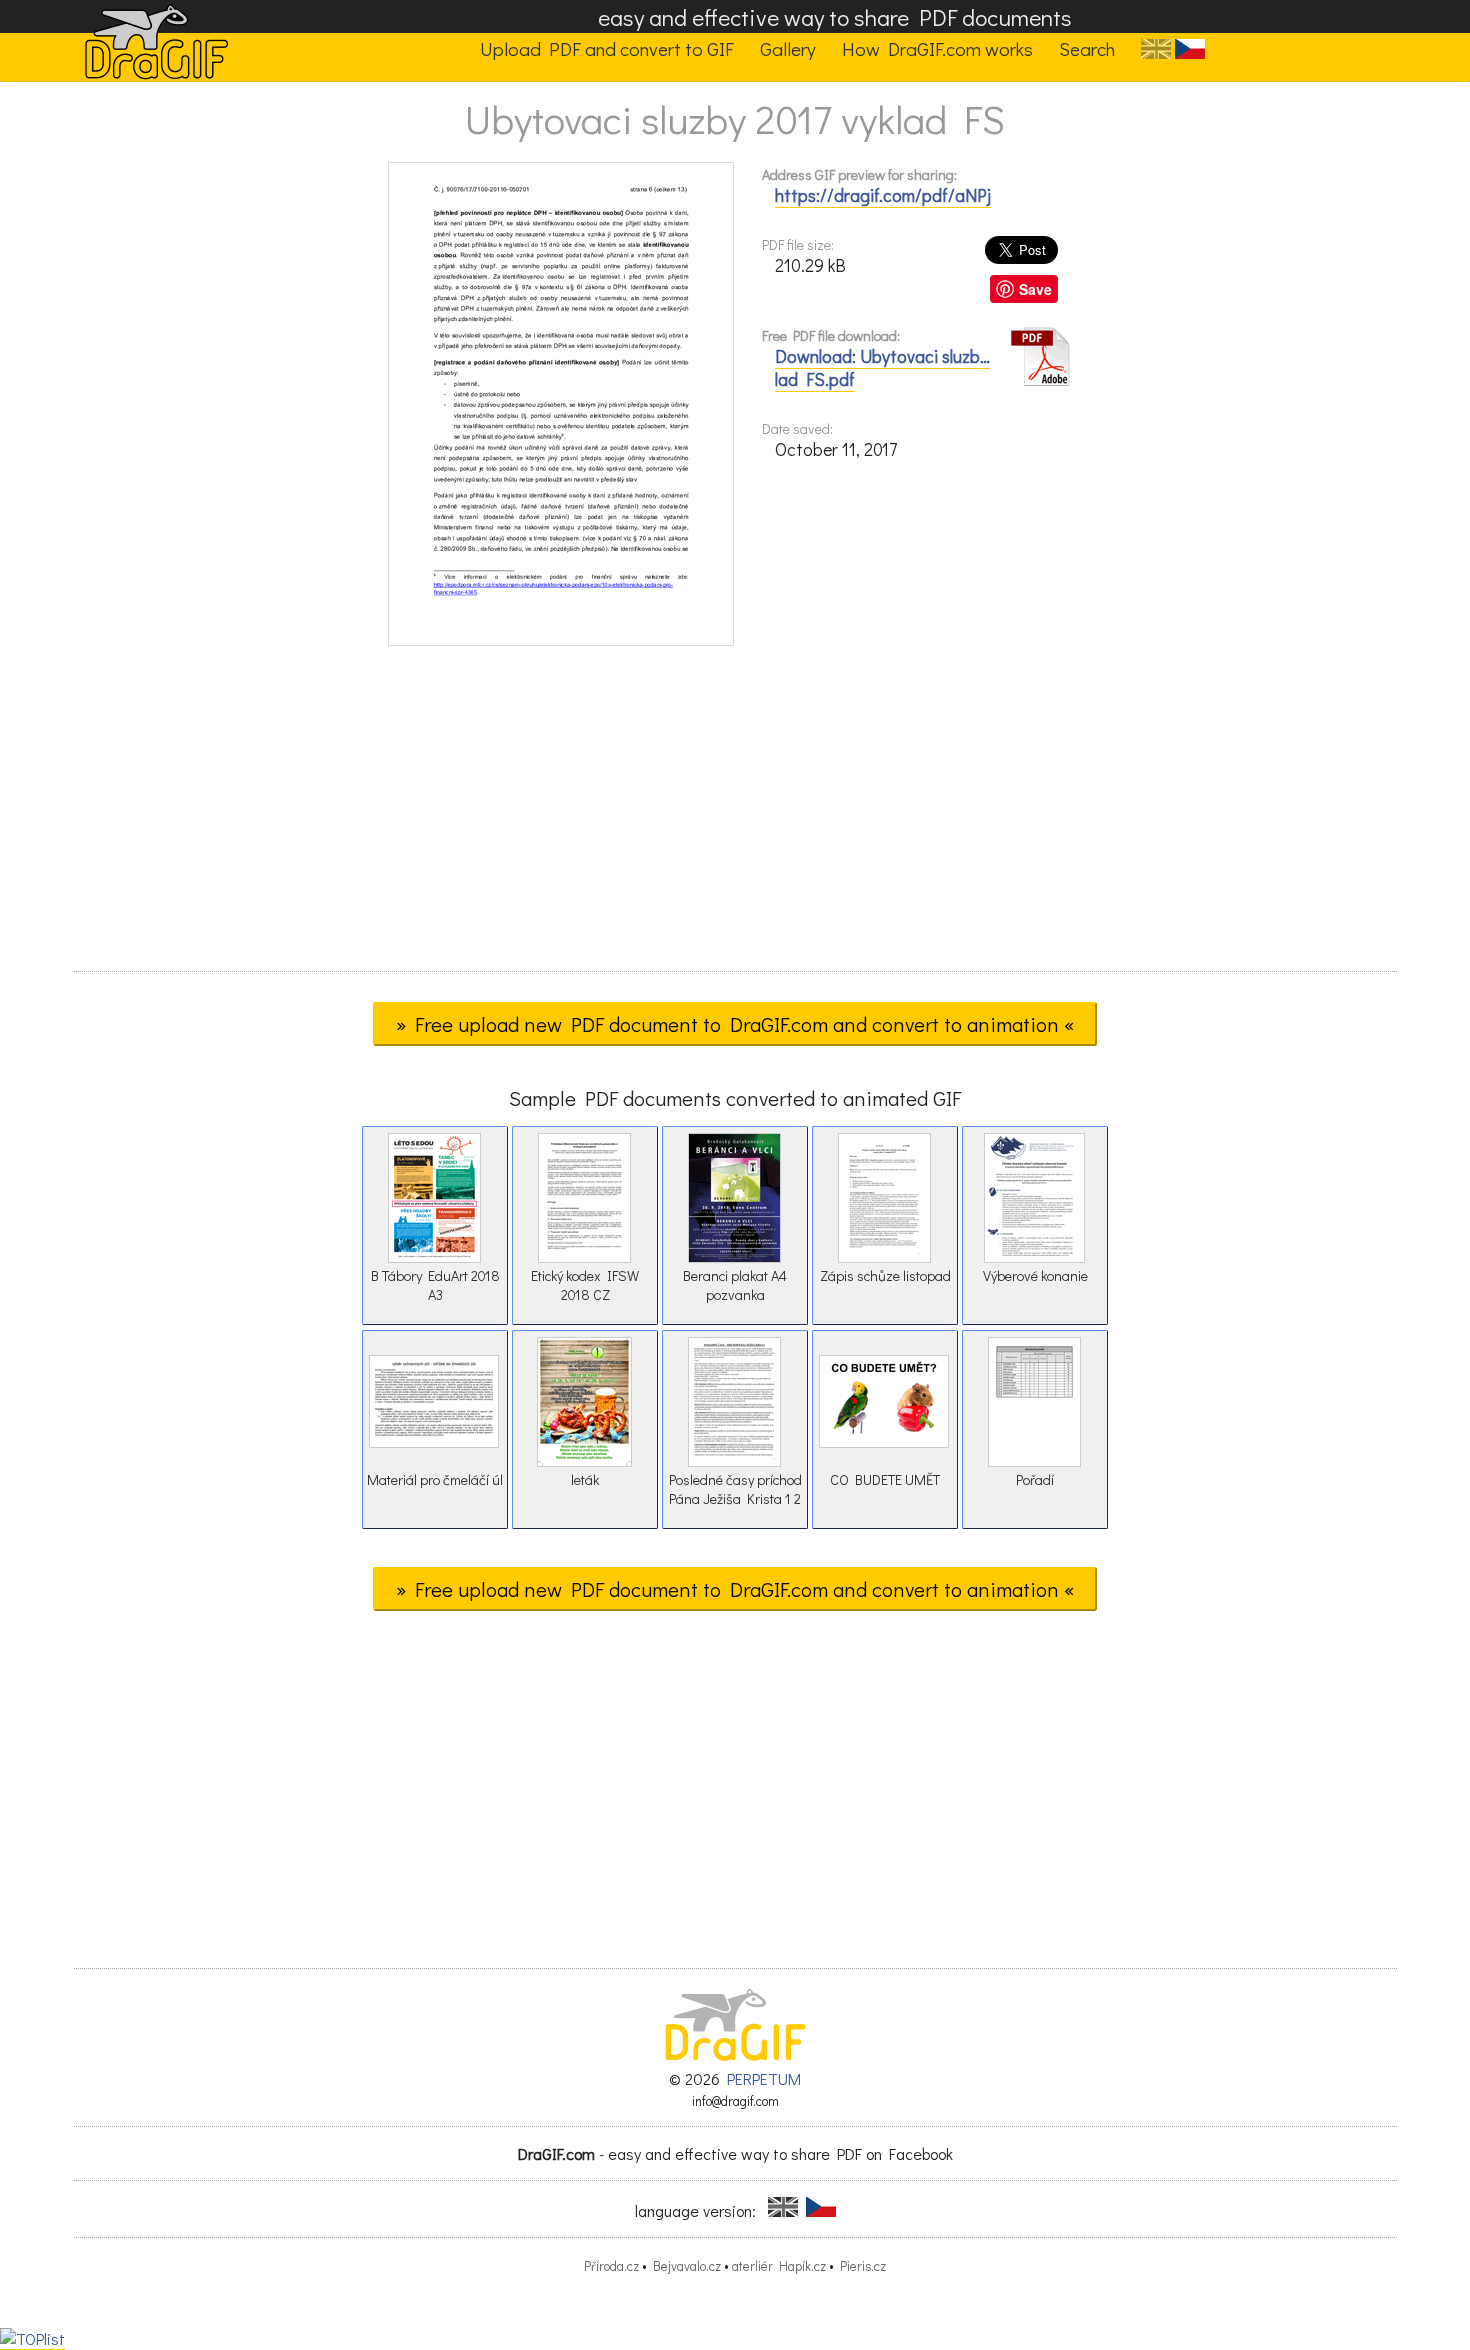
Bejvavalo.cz (687, 2266)
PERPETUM (764, 2078)
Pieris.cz (863, 2266)
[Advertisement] (735, 815)
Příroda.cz (611, 2266)
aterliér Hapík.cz (779, 2266)
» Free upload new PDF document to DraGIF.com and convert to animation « (735, 1024)
